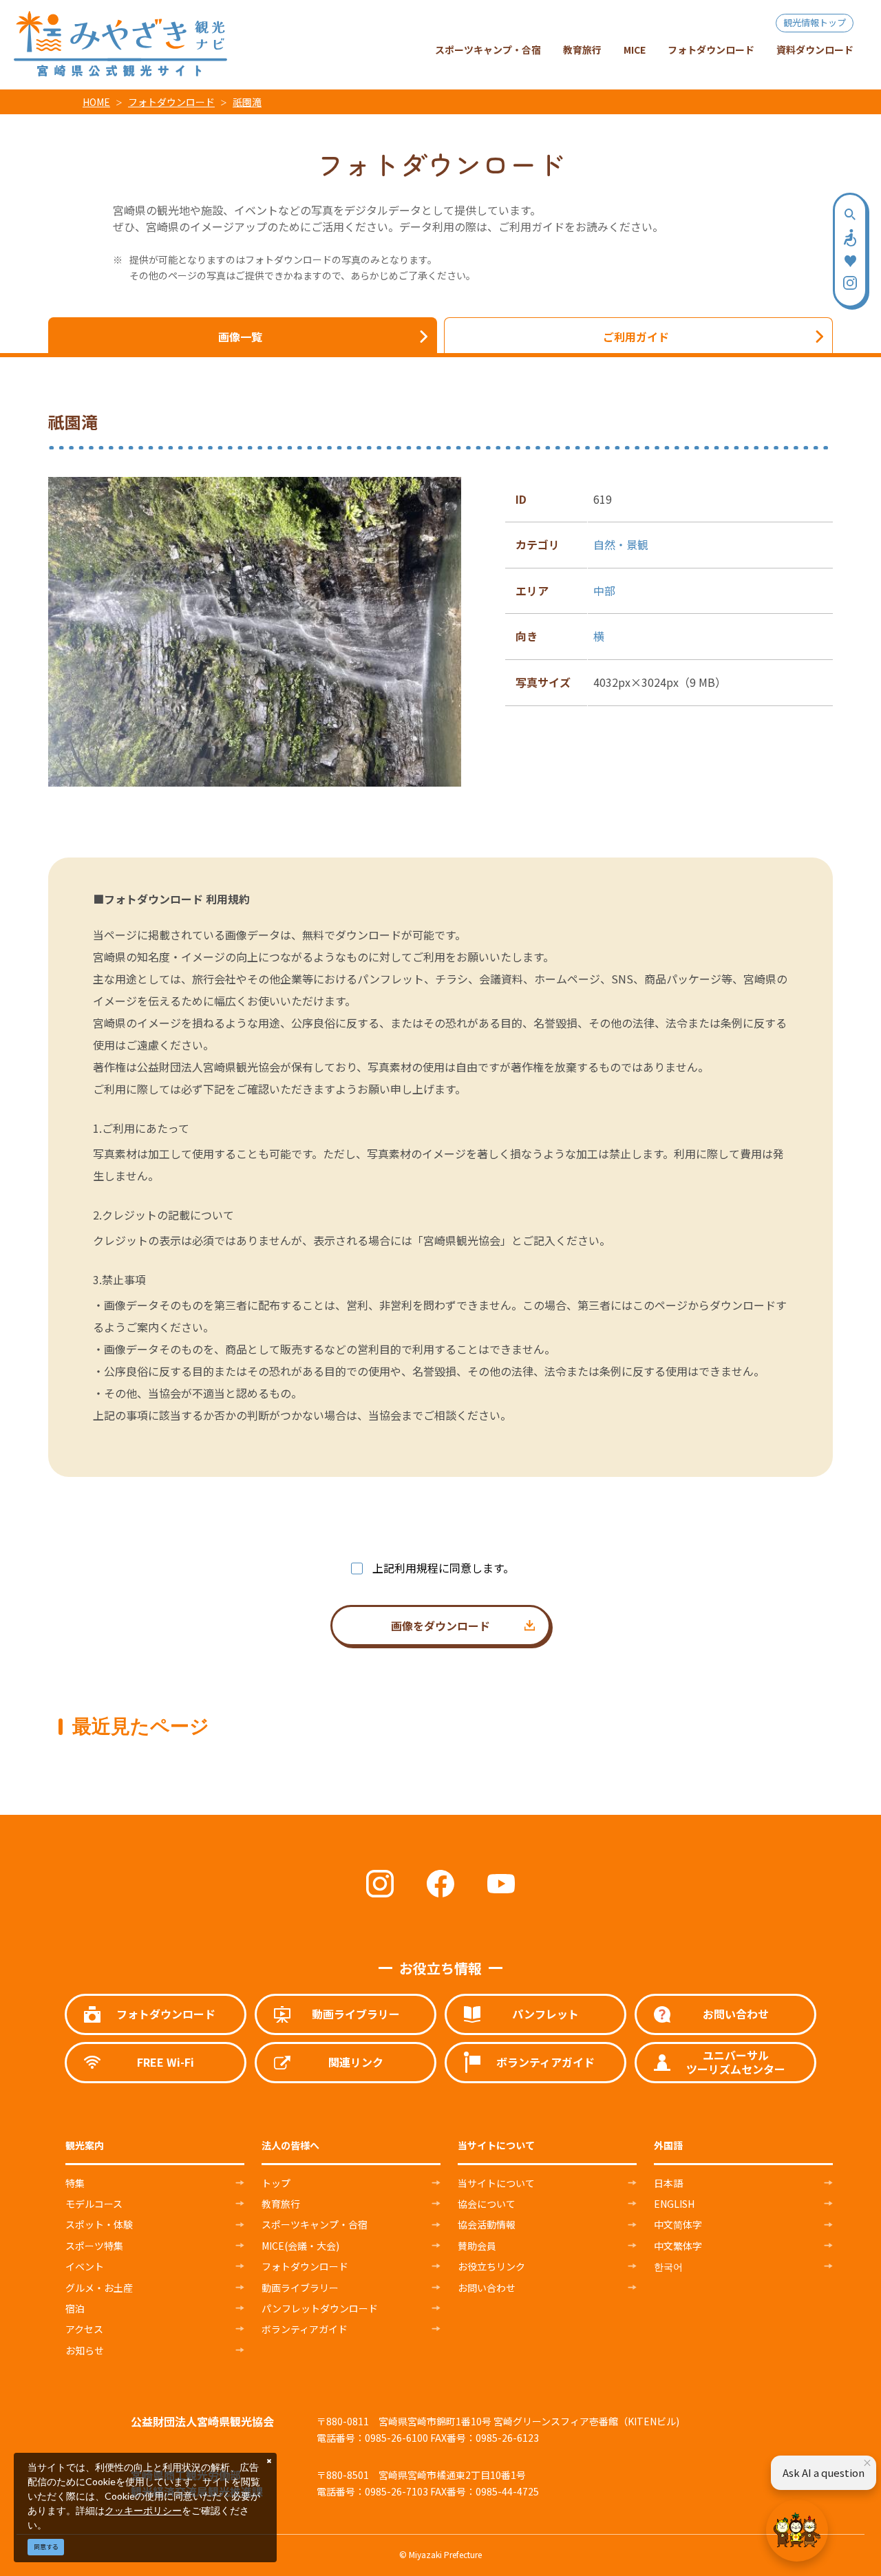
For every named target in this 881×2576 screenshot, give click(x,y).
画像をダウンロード (440, 1626)
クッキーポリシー (143, 2510)
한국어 (668, 2266)
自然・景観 (621, 544)
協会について (487, 2204)
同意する (46, 2547)
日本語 (668, 2183)
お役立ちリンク (491, 2266)
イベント (85, 2266)
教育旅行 (281, 2204)
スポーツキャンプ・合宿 (315, 2224)
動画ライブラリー (300, 2288)
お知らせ (85, 2350)
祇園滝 (247, 102)
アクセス (84, 2329)
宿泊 (75, 2308)
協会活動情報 (487, 2224)
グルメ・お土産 (99, 2288)
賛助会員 (477, 2246)
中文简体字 (678, 2224)
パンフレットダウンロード (320, 2308)
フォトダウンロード (171, 102)
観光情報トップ (815, 22)
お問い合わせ (487, 2288)
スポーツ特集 (94, 2246)
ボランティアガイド (305, 2329)
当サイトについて (496, 2183)
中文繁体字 (678, 2246)
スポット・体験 (99, 2224)
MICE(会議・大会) (300, 2246)
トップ (276, 2183)
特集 (75, 2183)
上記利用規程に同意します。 (443, 1568)
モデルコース (94, 2204)
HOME (96, 102)
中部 (604, 590)
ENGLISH (674, 2204)
